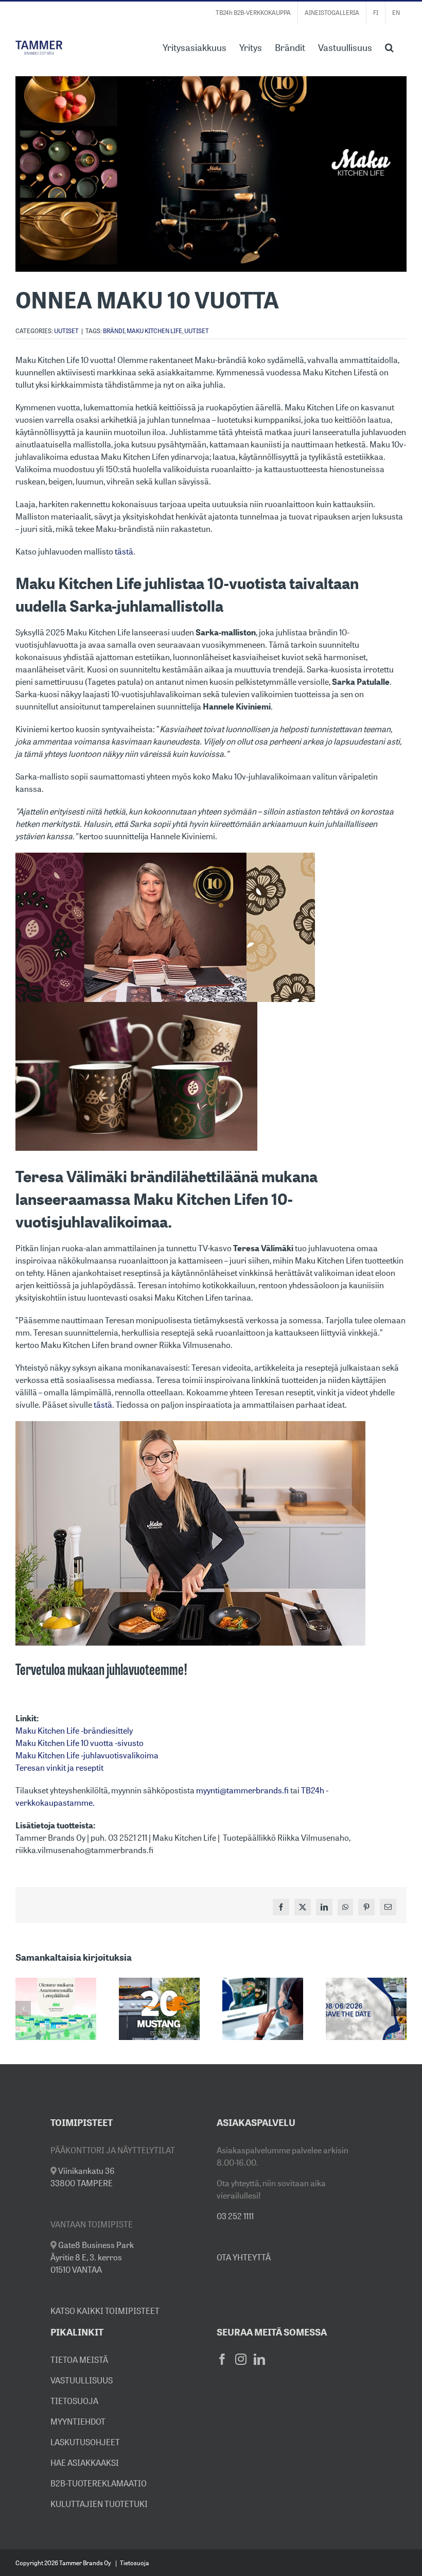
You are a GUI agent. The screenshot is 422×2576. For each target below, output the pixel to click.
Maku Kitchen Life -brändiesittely (74, 1731)
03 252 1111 (235, 2216)
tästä (124, 551)
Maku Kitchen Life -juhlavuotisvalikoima (87, 1755)
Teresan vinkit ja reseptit (59, 1768)
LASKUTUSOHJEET (85, 2442)
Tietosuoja (135, 2563)
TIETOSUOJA (74, 2401)
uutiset (197, 331)
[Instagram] (241, 2359)
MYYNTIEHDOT (78, 2422)
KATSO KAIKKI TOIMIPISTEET (105, 2311)
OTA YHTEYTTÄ (244, 2257)
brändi (114, 331)
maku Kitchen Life (154, 331)
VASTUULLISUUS (82, 2380)
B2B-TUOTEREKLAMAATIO (99, 2483)
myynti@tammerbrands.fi (242, 1790)
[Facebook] (222, 2359)
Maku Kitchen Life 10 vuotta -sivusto (80, 1743)
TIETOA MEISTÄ (79, 2360)
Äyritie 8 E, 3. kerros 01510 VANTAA (92, 2257)
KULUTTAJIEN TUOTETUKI (99, 2504)
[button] (389, 46)
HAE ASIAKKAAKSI (85, 2463)
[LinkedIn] (259, 2359)
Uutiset (66, 331)
